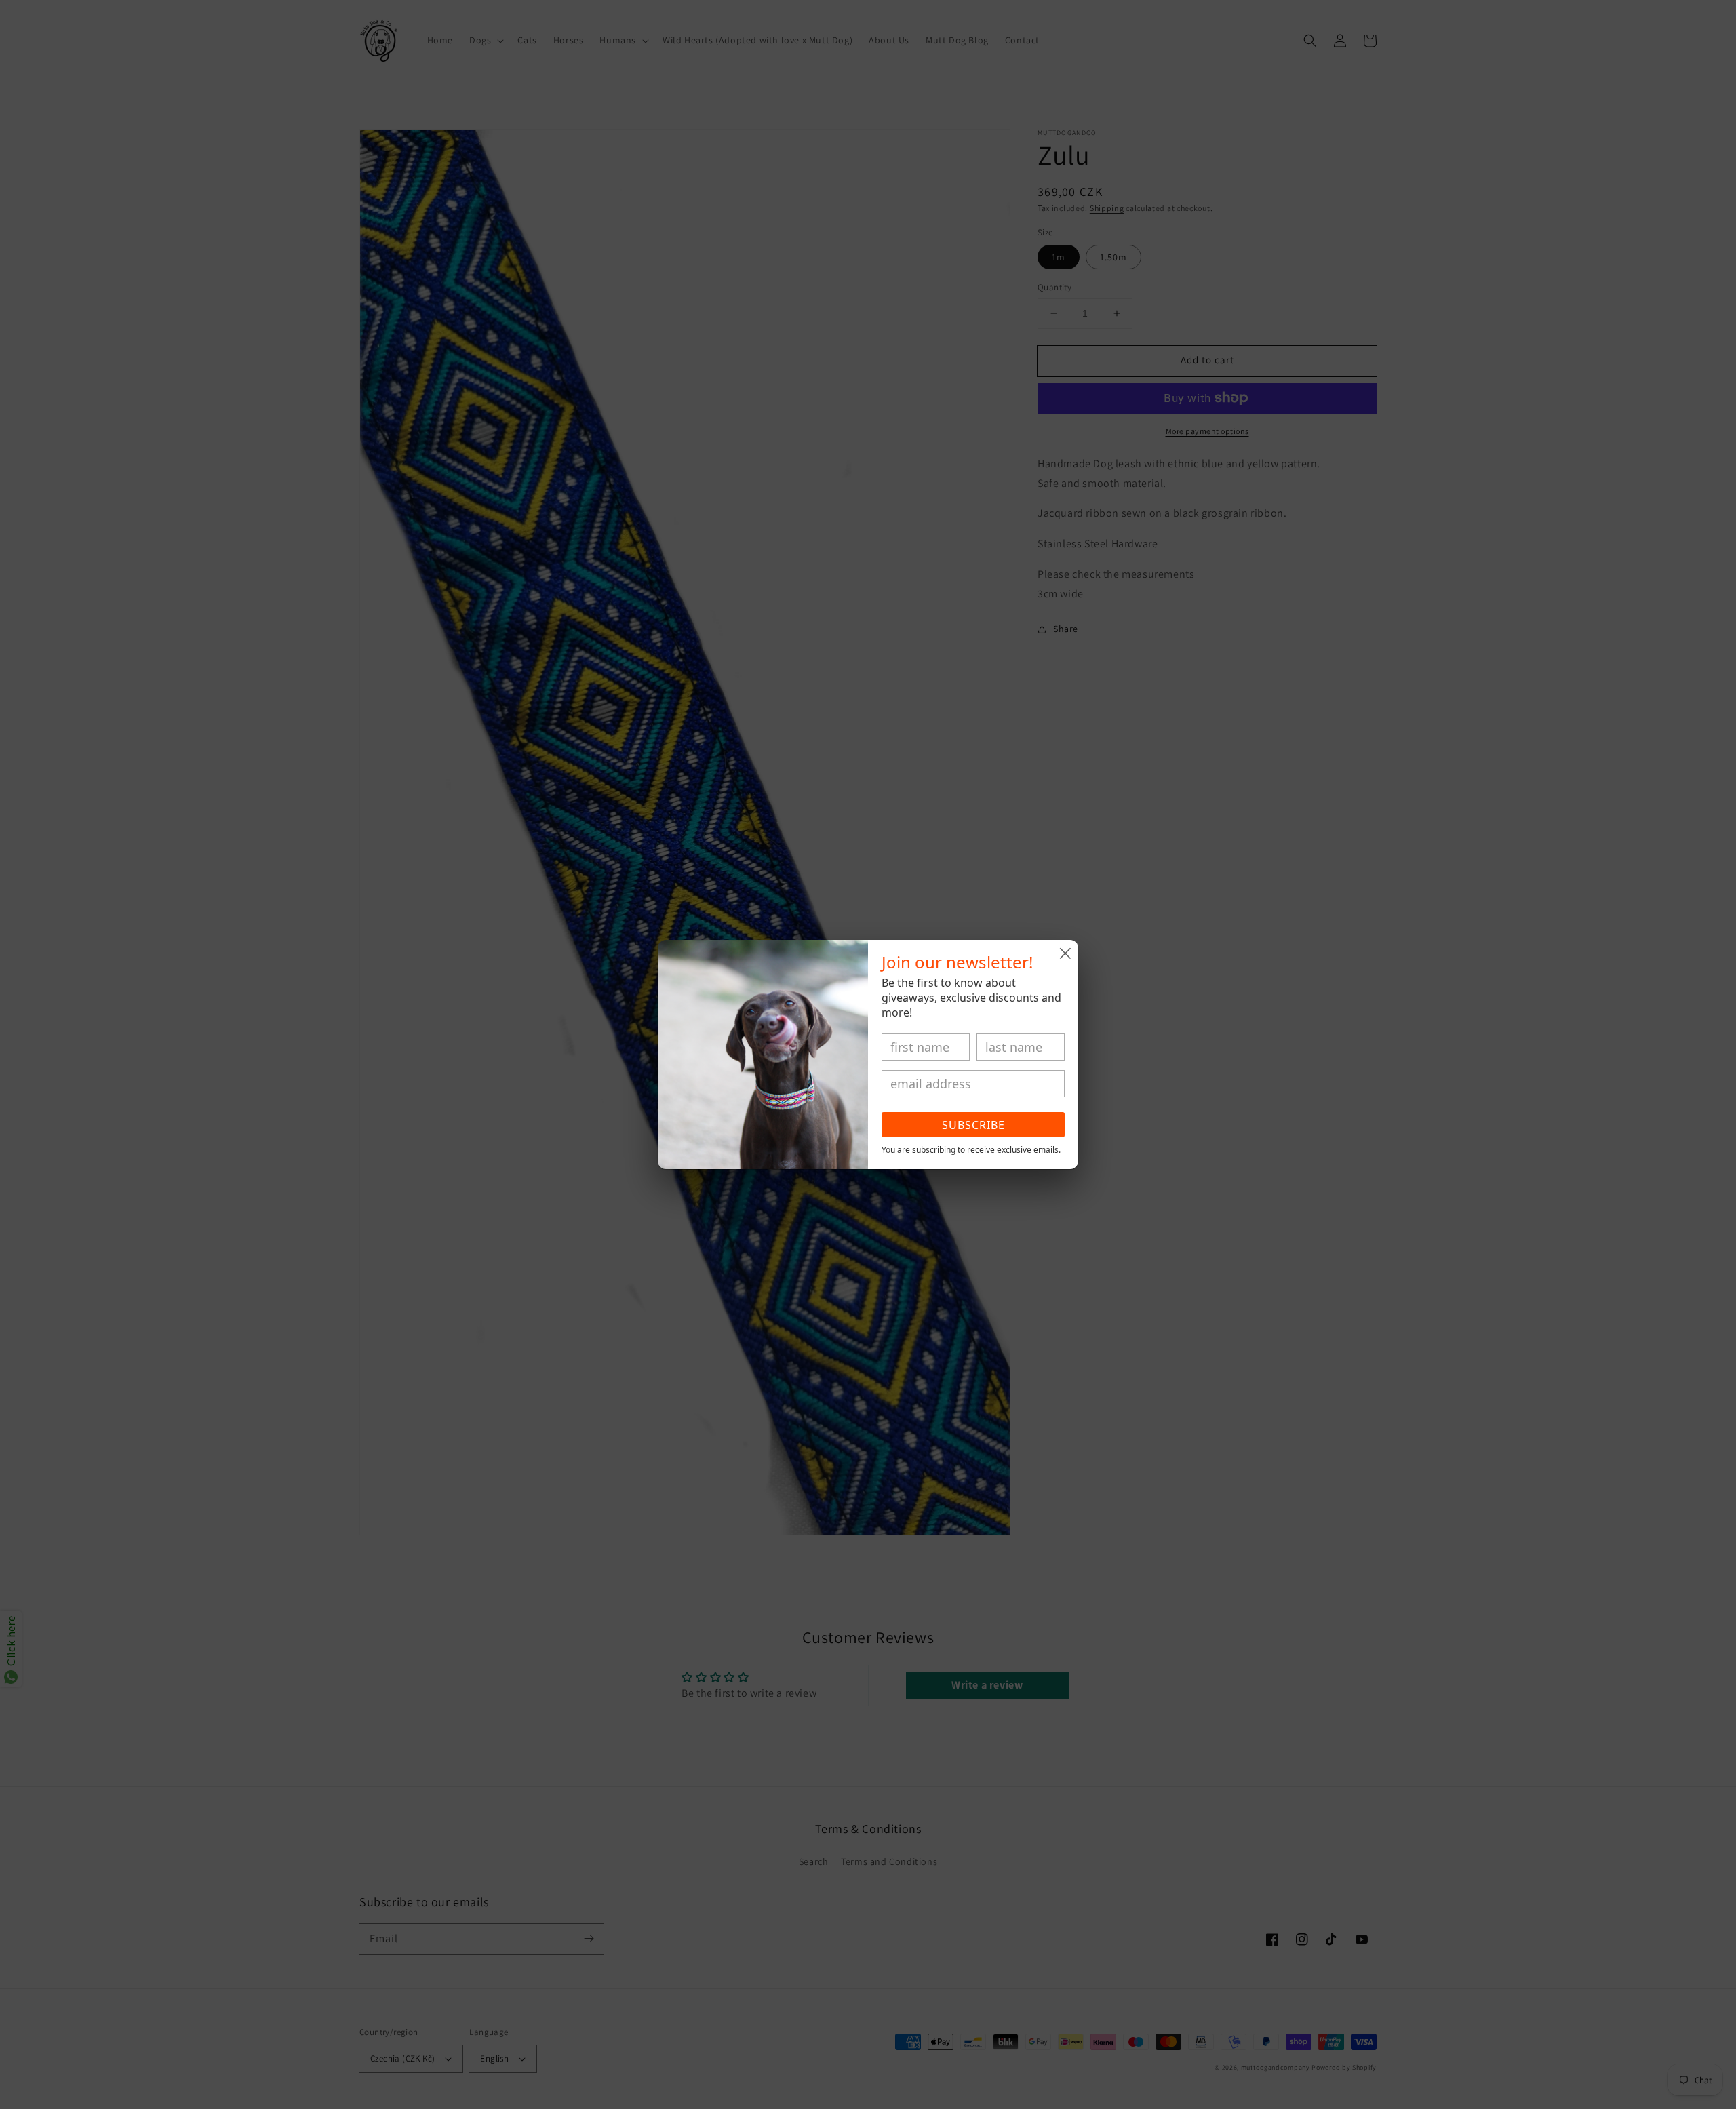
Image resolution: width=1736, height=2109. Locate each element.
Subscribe (973, 1125)
